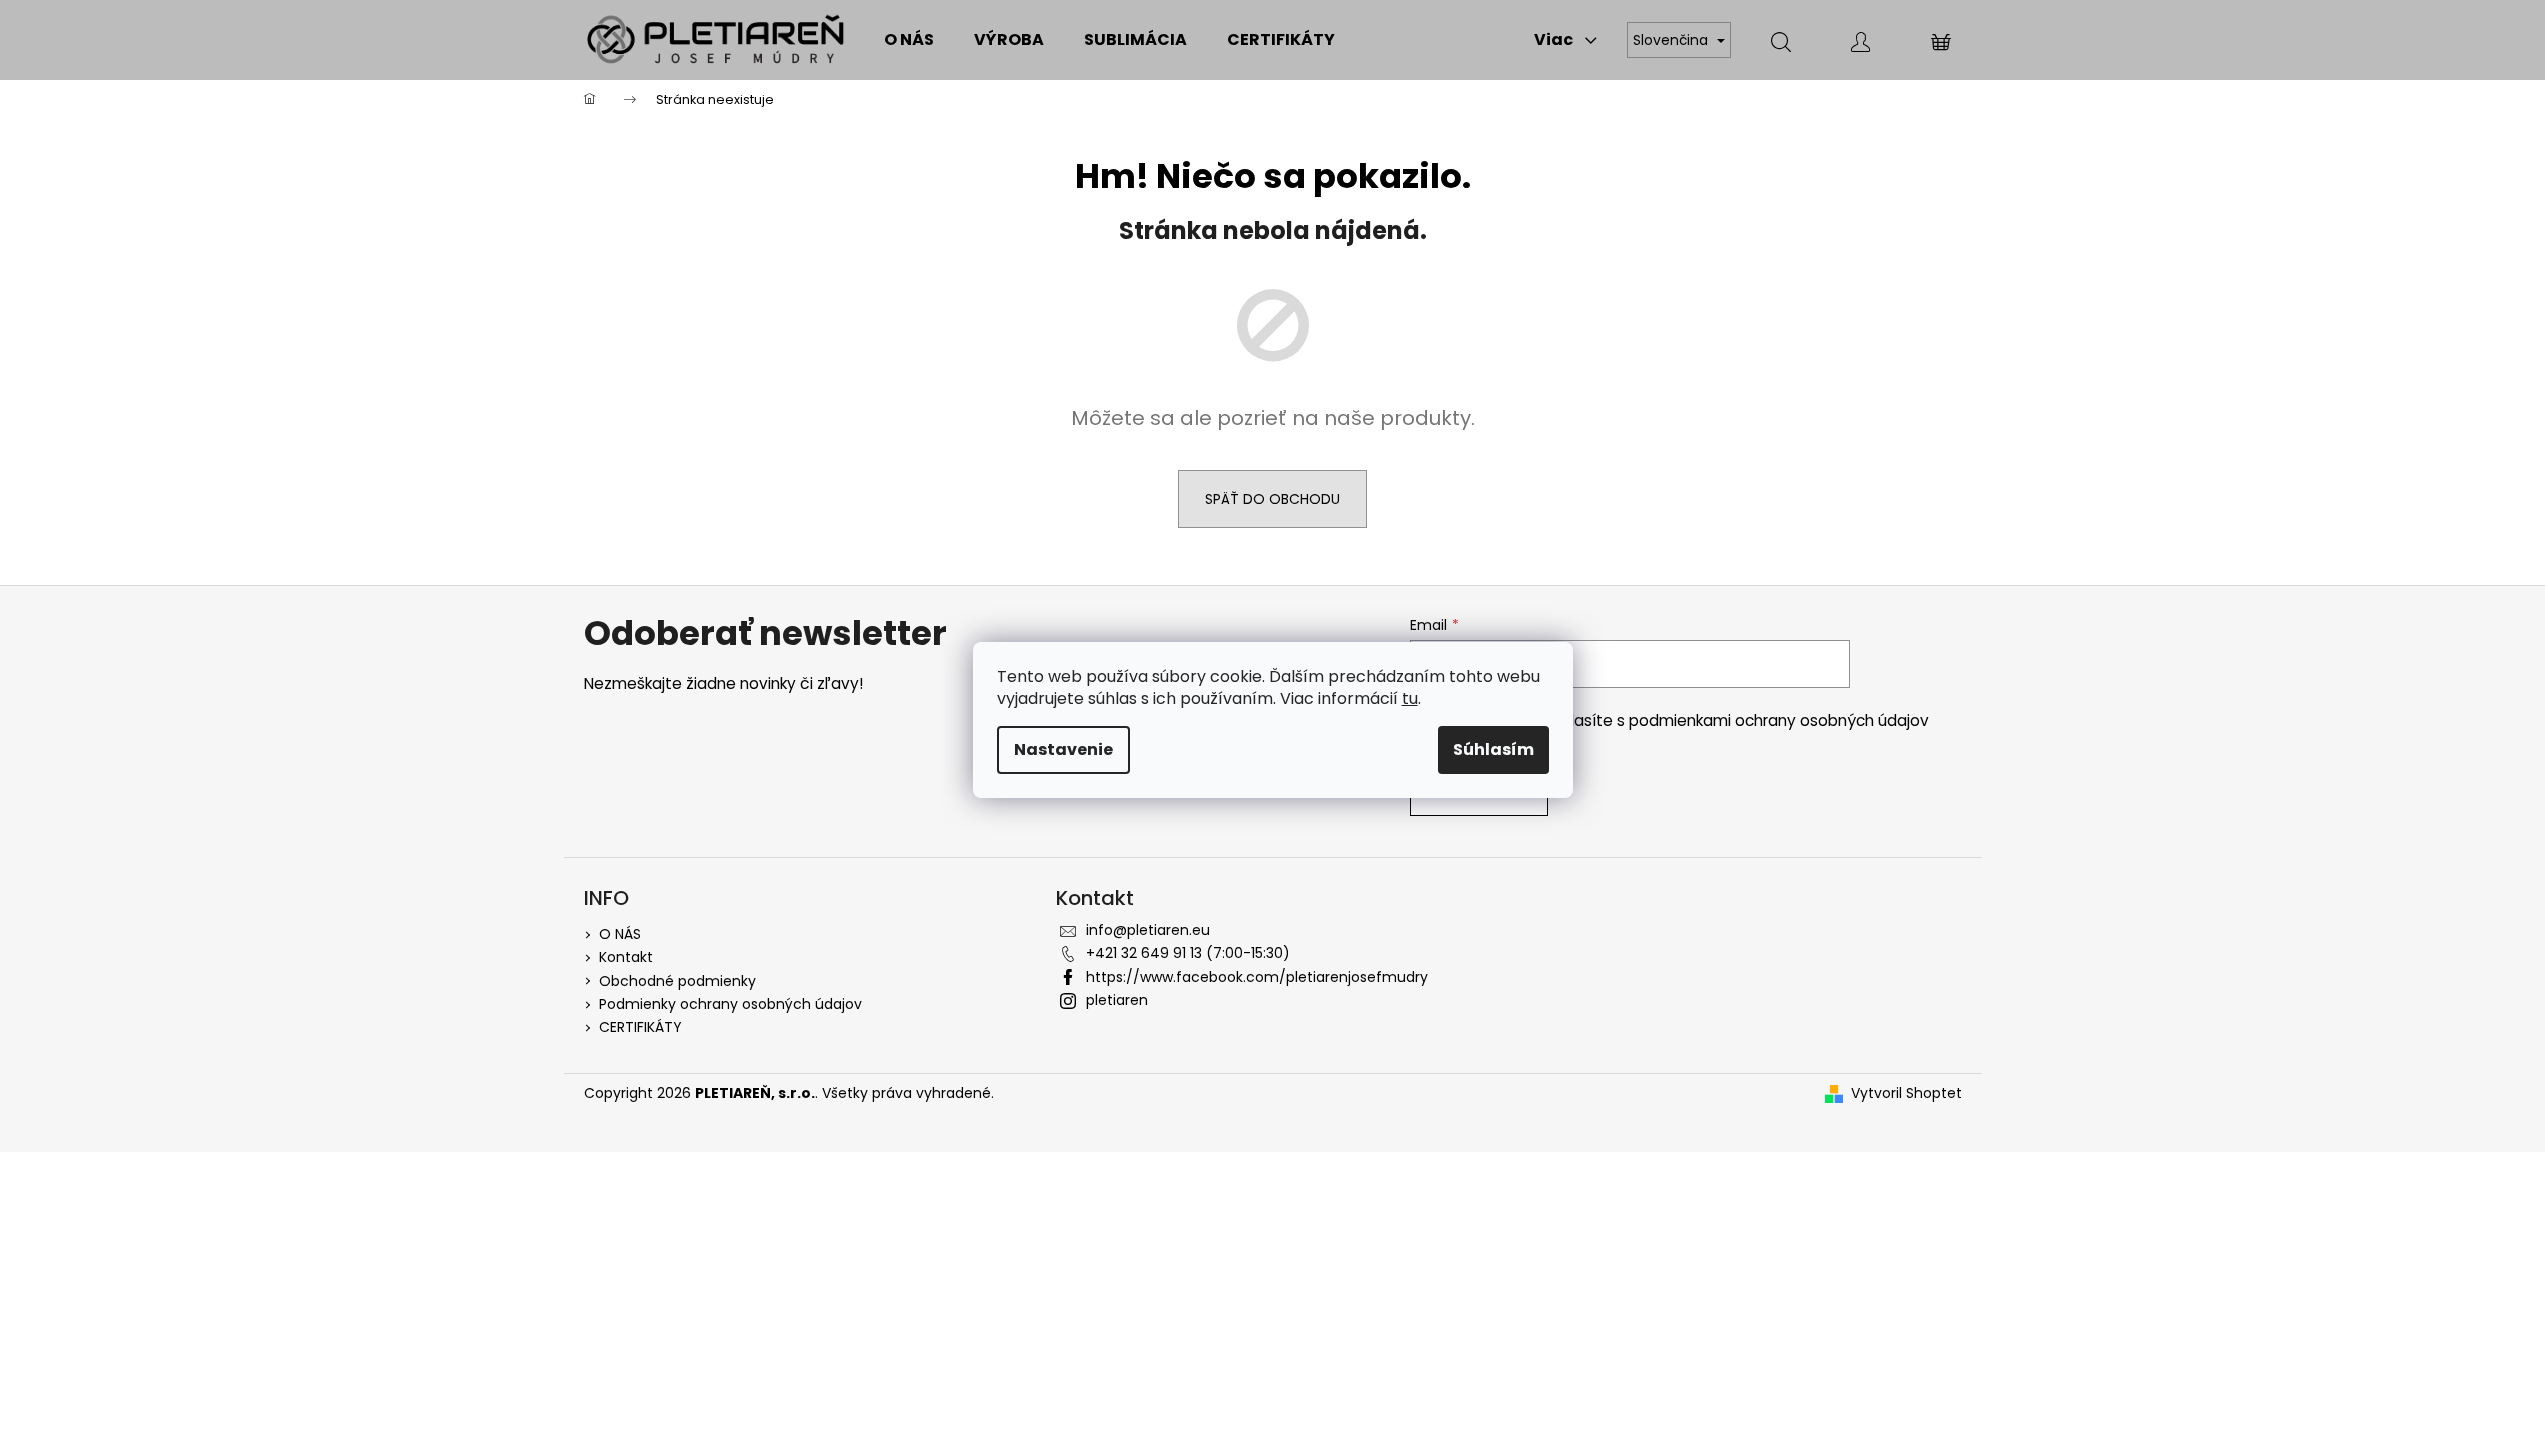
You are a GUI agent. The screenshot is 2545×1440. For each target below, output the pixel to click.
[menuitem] (909, 40)
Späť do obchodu (1272, 499)
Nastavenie (1063, 749)
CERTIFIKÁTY (640, 1027)
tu (1410, 698)
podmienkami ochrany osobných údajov (1779, 720)
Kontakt (626, 957)
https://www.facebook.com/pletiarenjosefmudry (1257, 977)
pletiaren (1117, 1000)
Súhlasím (1493, 749)
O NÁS (620, 934)
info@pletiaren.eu (1148, 930)
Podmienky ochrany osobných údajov (730, 1004)
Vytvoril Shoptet (1906, 1093)
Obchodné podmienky (677, 981)
